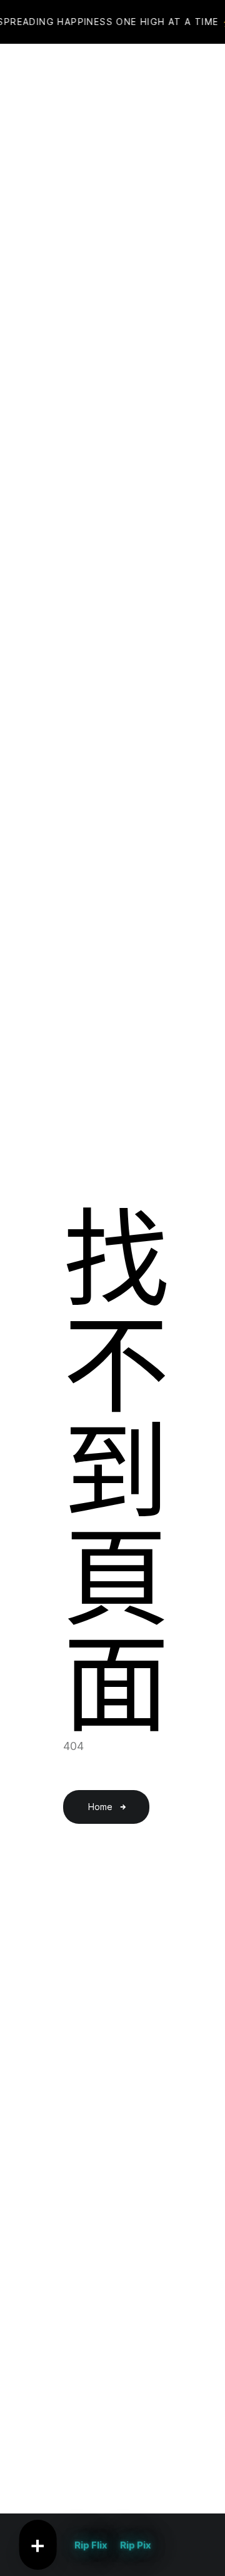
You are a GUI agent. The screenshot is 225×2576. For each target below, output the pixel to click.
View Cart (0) (139, 75)
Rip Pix (136, 2545)
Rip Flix (91, 2545)
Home (100, 1807)
